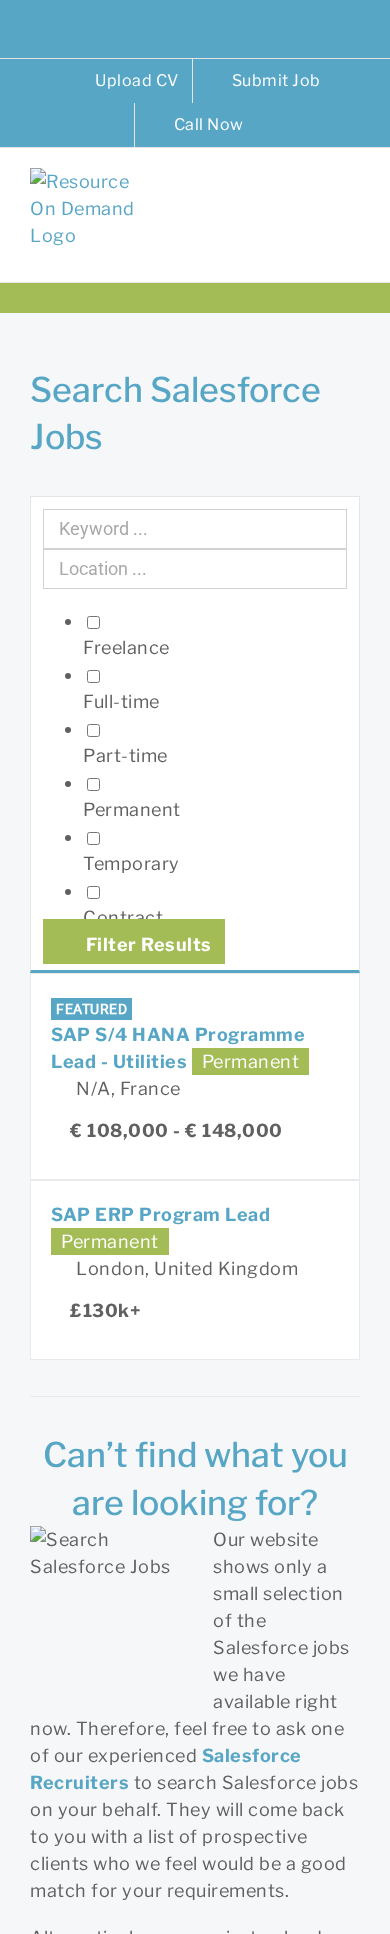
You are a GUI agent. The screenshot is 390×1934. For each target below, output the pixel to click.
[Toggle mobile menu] (352, 198)
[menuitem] (124, 81)
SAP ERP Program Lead (160, 1214)
